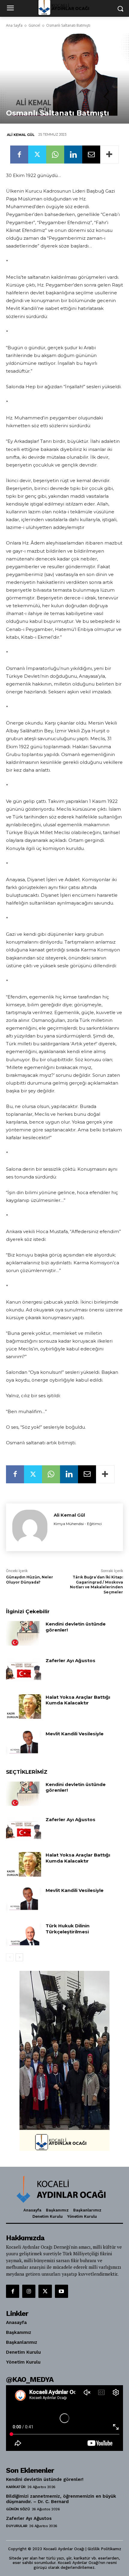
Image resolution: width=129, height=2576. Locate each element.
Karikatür (16, 2487)
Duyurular (17, 2526)
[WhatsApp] (55, 155)
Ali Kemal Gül (21, 135)
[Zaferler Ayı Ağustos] (24, 1670)
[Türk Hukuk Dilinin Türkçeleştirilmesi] (24, 1935)
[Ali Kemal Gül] (30, 1527)
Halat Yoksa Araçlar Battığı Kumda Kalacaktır (78, 1700)
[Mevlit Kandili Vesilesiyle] (24, 1743)
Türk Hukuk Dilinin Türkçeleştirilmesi (68, 1929)
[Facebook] (19, 155)
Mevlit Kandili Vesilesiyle (75, 1734)
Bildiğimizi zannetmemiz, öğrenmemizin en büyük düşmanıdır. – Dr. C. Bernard (61, 2499)
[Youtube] (61, 2291)
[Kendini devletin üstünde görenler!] (24, 1633)
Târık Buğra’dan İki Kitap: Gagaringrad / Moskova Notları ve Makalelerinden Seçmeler (96, 1585)
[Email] (91, 155)
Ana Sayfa (14, 25)
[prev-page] (10, 1957)
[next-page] (19, 1957)
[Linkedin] (73, 155)
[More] (109, 155)
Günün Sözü (18, 2509)
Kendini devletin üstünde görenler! (45, 2479)
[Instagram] (29, 2291)
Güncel (34, 25)
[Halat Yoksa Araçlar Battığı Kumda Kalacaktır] (24, 1707)
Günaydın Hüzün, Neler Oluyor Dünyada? (30, 1580)
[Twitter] (37, 155)
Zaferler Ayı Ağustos (70, 1660)
